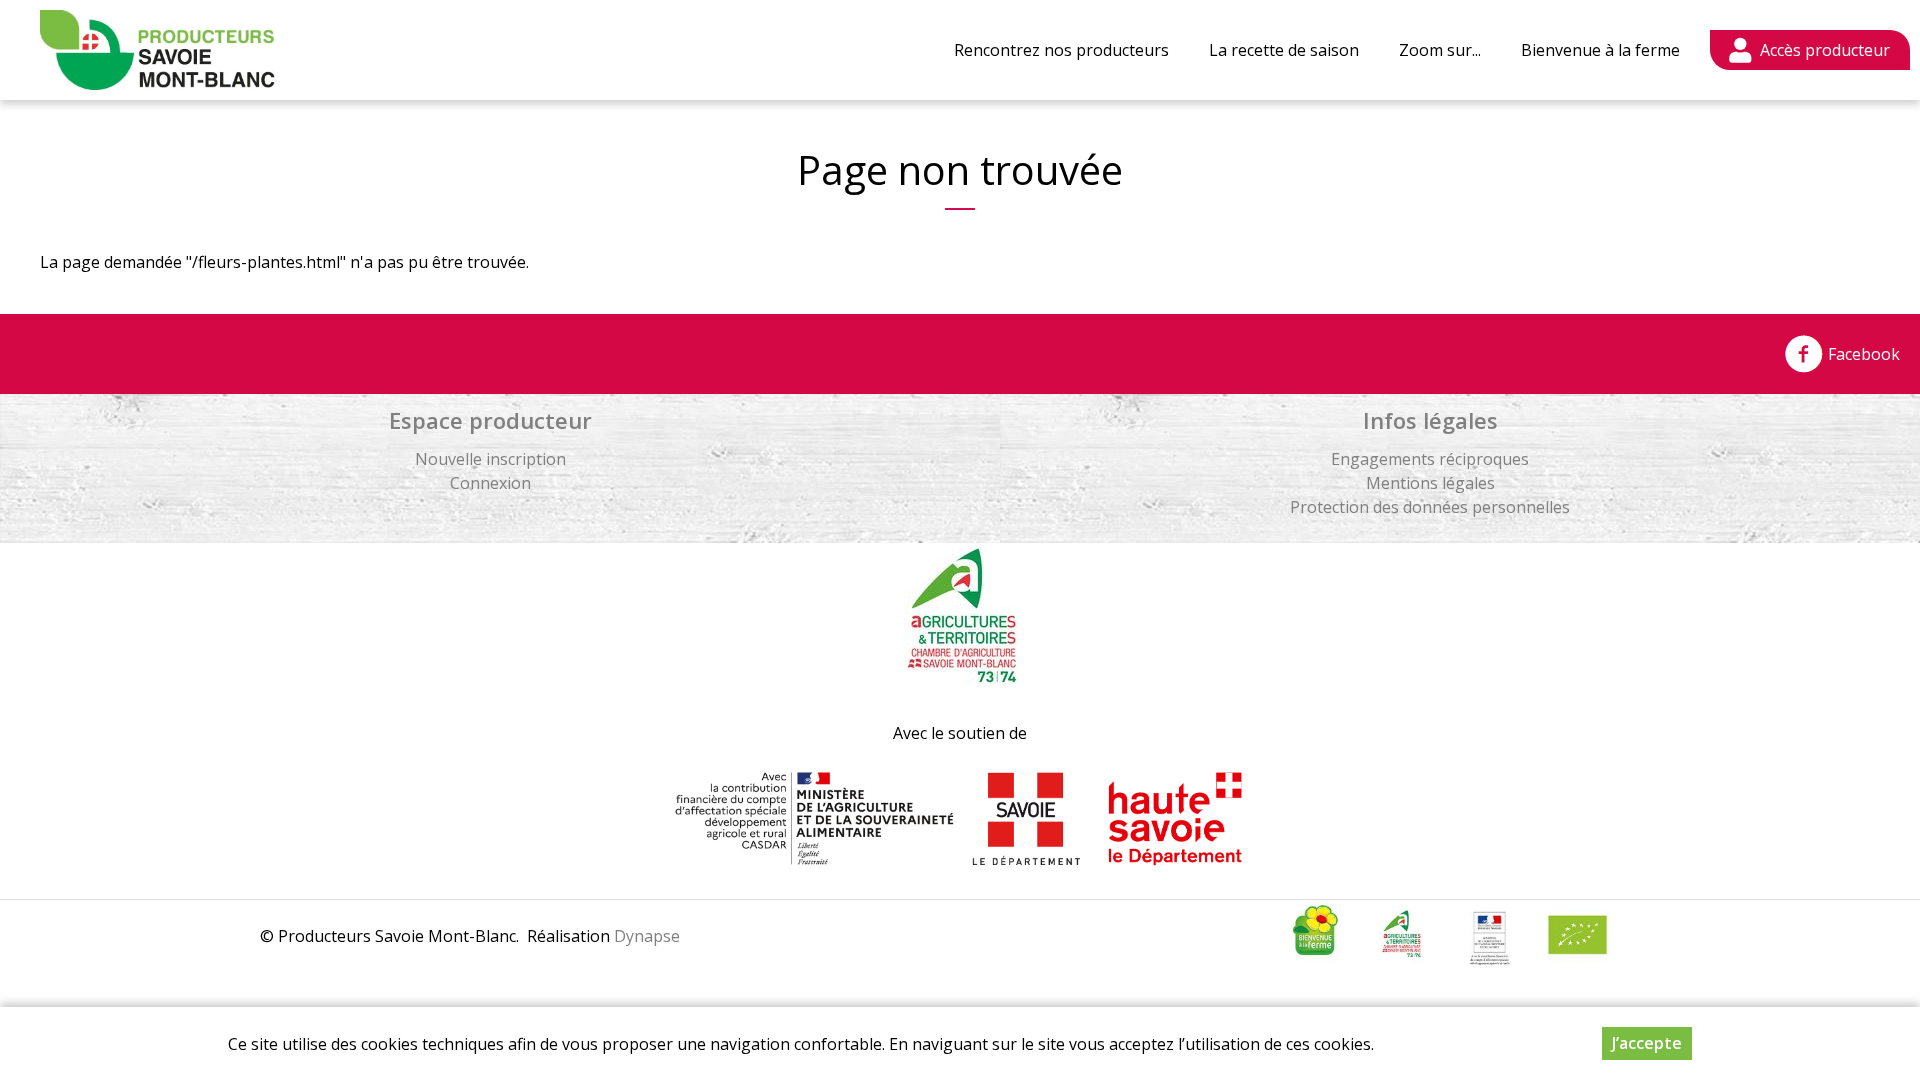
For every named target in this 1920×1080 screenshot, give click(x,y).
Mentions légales (1430, 483)
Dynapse (647, 936)
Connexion (490, 483)
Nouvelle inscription (490, 459)
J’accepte (1647, 1043)
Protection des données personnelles (1430, 507)
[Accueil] (157, 50)
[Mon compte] (1810, 50)
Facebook (1862, 354)
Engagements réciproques (1430, 459)
